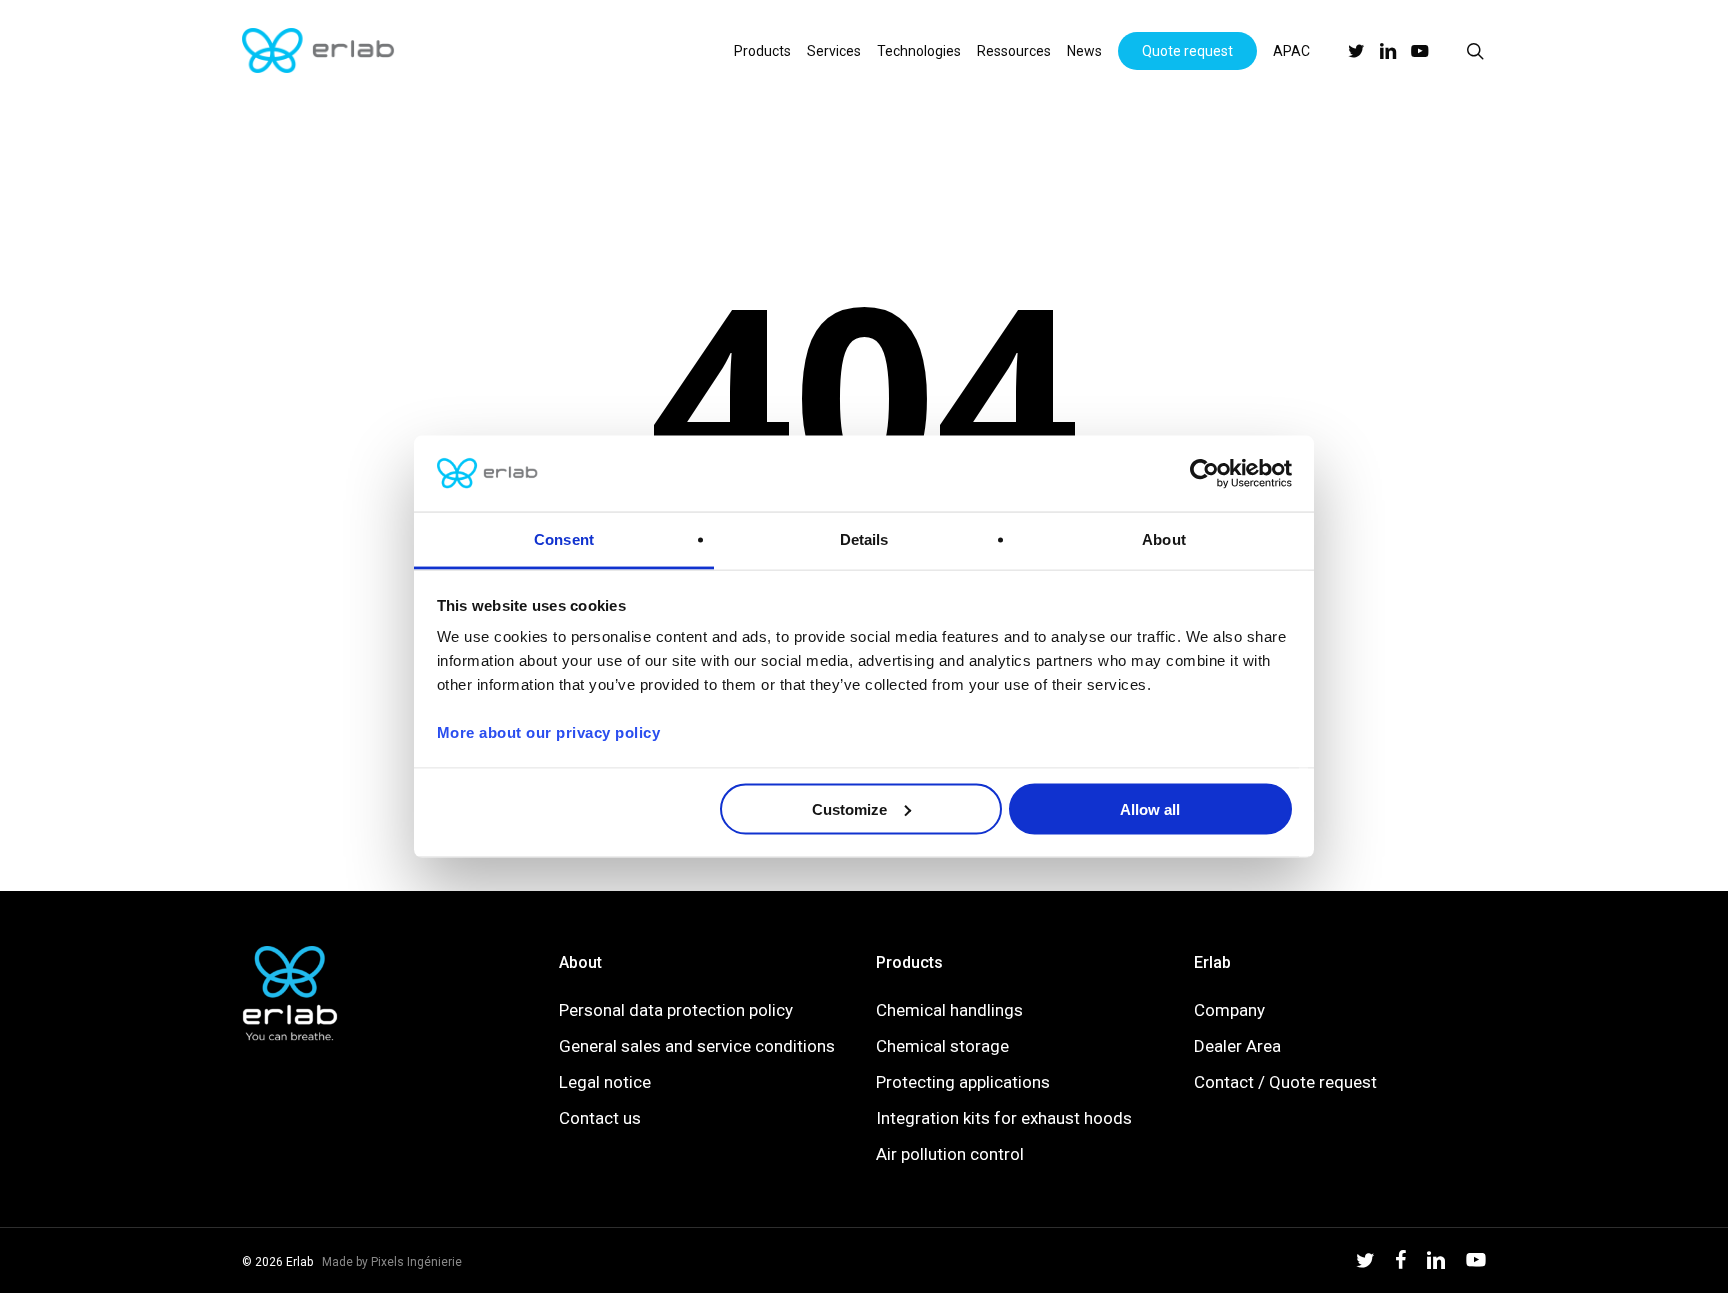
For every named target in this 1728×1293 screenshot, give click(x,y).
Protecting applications (963, 1082)
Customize (849, 808)
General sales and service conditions (697, 1046)
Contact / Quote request (1285, 1082)
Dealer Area (1237, 1046)
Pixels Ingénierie (416, 1262)
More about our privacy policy (549, 732)
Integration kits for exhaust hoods (1004, 1118)
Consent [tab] (564, 539)
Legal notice (605, 1082)
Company (1229, 1010)
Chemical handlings (949, 1010)
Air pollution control (950, 1154)
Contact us (600, 1118)
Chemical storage (942, 1046)
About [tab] (1164, 539)
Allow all (1150, 808)
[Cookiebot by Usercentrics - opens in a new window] (1204, 474)
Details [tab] (864, 539)
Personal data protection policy (676, 1010)
